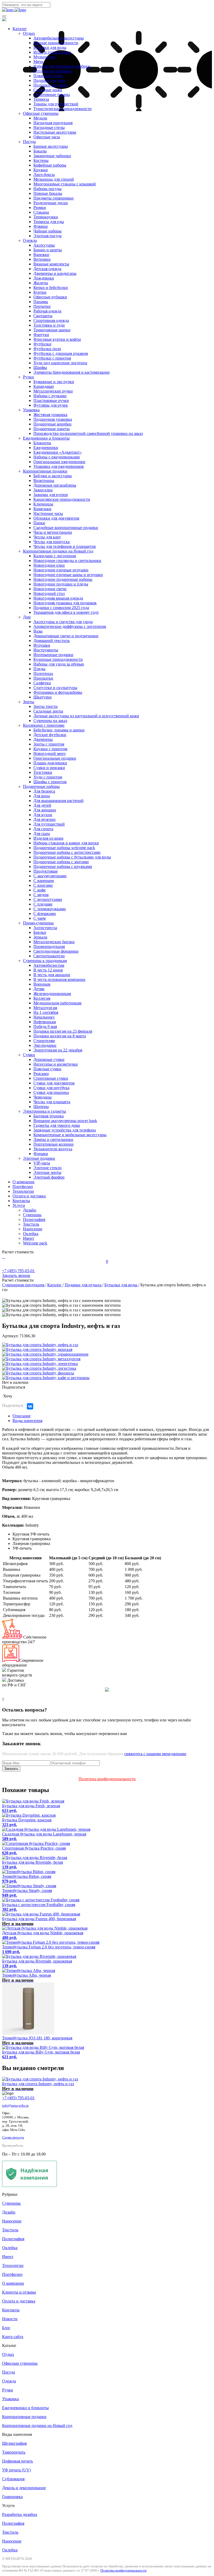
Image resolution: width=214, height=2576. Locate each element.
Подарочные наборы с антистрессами (67, 852)
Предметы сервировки (53, 198)
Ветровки (42, 259)
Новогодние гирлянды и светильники (67, 561)
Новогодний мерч (49, 754)
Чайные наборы (47, 231)
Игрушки (42, 645)
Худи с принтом (48, 777)
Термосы (41, 99)
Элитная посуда (47, 236)
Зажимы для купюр (51, 495)
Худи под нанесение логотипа (60, 363)
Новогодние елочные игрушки (61, 570)
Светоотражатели (49, 956)
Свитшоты (43, 316)
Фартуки (41, 335)
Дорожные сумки (49, 1059)
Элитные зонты (47, 1172)
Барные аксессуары (51, 146)
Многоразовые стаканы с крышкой (65, 184)
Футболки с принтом (52, 358)
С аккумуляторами (50, 876)
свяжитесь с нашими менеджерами (155, 1754)
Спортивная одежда (51, 320)
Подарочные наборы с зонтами (61, 862)
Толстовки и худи (49, 325)
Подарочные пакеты (52, 429)
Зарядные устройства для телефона (65, 1130)
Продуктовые (46, 871)
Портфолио (23, 1187)
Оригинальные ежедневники (59, 462)
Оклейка (31, 1234)
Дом (27, 617)
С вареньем (44, 881)
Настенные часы (48, 513)
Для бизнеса (44, 791)
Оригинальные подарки (55, 758)
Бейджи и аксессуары (53, 476)
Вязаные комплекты (51, 264)
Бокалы (40, 151)
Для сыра (42, 834)
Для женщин (45, 810)
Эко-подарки (45, 1045)
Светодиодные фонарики (56, 951)
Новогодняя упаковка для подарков (65, 603)
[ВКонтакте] (30, 1406)
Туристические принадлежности (63, 109)
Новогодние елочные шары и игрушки (68, 575)
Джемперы (43, 739)
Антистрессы (45, 928)
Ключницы (43, 504)
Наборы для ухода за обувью (59, 664)
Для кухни (43, 815)
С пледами (43, 904)
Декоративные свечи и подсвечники (66, 636)
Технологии (23, 1191)
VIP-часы (42, 1163)
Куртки (40, 292)
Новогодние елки (49, 565)
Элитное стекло (47, 1168)
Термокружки (46, 217)
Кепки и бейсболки (51, 288)
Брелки (40, 932)
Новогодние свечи (50, 589)
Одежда (30, 240)
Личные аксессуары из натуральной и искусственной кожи (86, 716)
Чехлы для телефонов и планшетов (65, 546)
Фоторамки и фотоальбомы (58, 692)
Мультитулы (44, 57)
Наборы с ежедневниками (57, 457)
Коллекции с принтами (44, 725)
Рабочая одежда (47, 311)
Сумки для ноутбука (51, 1088)
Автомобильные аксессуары (59, 38)
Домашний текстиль (52, 641)
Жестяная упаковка (50, 415)
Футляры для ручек (51, 405)
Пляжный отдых (48, 76)
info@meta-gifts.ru (15, 2105)
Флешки (41, 1154)
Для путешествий (49, 824)
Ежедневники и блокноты (46, 438)
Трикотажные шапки (52, 330)
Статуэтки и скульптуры (55, 688)
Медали (40, 118)
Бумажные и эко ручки (54, 382)
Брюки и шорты (48, 250)
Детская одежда (47, 269)
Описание (22, 1416)
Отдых (29, 33)
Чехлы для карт (47, 537)
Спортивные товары (52, 95)
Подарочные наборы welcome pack (64, 848)
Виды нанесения (27, 1421)
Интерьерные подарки (53, 655)
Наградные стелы (49, 127)
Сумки (29, 1055)
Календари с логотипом (55, 556)
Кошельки (42, 509)
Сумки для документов (54, 1083)
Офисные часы (47, 137)
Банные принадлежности (56, 43)
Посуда (29, 142)
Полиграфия (34, 1219)
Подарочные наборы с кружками (63, 866)
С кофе (40, 890)
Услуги (19, 1205)
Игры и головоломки (52, 52)
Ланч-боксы (44, 175)
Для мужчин (44, 819)
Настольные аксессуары (55, 132)
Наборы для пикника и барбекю (62, 66)
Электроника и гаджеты (44, 1111)
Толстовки (43, 772)
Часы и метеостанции (53, 532)
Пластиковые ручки (51, 400)
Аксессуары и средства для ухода (63, 622)
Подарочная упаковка (53, 419)
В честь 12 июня (48, 970)
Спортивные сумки (51, 1078)
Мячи (38, 62)
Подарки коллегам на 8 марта (60, 1036)
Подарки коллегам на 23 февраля (63, 1031)
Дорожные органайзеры (55, 485)
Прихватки (43, 678)
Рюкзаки (41, 1074)
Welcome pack (35, 1243)
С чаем (40, 918)
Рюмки (40, 207)
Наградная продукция (53, 123)
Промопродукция (49, 946)
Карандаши (44, 386)
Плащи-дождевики (50, 763)
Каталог (20, 29)
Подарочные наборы (41, 786)
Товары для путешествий (56, 104)
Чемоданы (43, 1097)
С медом (41, 895)
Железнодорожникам (52, 994)
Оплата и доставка (29, 1196)
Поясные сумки (47, 1069)
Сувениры (32, 1215)
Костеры (41, 160)
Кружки (41, 170)
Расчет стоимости (18, 1252)
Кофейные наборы (50, 165)
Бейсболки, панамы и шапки (59, 730)
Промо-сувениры (38, 923)
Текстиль (31, 1224)
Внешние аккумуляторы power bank (65, 1121)
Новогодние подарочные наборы (63, 579)
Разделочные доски (51, 203)
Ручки (28, 377)
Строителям (44, 1041)
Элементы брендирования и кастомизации (72, 372)
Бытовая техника (49, 1116)
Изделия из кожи (48, 838)
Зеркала (40, 937)
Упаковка (31, 410)
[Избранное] (5, 1257)
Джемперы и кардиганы (55, 273)
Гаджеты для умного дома (57, 1125)
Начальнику (44, 1017)
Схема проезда (13, 2137)
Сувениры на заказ (50, 721)
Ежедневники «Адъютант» (58, 452)
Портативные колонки (53, 1144)
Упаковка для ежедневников (59, 466)
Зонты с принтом (49, 744)
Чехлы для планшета (52, 1102)
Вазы (38, 631)
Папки (39, 523)
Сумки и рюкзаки (49, 768)
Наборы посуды (47, 189)
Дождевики (44, 278)
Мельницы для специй (54, 179)
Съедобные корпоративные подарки (66, 528)
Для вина (42, 796)
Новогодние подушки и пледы (61, 584)
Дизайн (30, 1210)
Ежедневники (46, 448)
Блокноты (42, 443)
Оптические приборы (53, 71)
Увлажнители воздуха (53, 1149)
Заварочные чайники (52, 156)
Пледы (39, 669)
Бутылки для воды (50, 47)
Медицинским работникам (57, 1003)
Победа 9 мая (45, 1027)
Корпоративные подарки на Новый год (58, 551)
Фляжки (41, 226)
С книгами (43, 885)
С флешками (45, 914)
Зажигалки (43, 490)
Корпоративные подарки (45, 471)
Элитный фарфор (49, 1177)
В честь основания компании (59, 979)
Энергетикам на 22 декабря (58, 1050)
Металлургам (45, 1008)
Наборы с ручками (50, 396)
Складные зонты (48, 711)
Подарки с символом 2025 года (61, 608)
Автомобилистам (49, 965)
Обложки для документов (56, 518)
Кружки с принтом (50, 749)
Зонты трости (46, 706)
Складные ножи (48, 90)
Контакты (21, 1201)
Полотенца (43, 673)
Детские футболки (50, 735)
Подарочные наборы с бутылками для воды (72, 857)
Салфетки (42, 683)
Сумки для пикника (51, 1092)
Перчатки (42, 306)
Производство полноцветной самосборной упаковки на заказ (88, 433)
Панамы (41, 302)
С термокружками (50, 909)
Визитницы (44, 480)
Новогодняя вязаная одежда (58, 598)
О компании (23, 1182)
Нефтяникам (45, 1022)
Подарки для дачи (49, 80)
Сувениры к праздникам (45, 961)
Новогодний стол (49, 593)
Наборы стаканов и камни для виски (66, 843)
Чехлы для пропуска (52, 542)
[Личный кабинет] (3, 1257)
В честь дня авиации (52, 975)
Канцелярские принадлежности (62, 499)
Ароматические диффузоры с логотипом (70, 626)
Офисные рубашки (50, 297)
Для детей (42, 805)
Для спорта (43, 829)
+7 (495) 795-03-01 (18, 2098)
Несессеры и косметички (56, 1064)
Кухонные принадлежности (58, 659)
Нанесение (33, 1229)
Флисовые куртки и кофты (57, 339)
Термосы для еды (49, 222)
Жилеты (41, 283)
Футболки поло (47, 349)
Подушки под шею (50, 85)
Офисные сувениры (41, 113)
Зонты (29, 702)
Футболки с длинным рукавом (61, 353)
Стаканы (41, 212)
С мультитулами (48, 899)
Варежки (41, 255)
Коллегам (42, 998)
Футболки (42, 344)
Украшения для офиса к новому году (66, 612)
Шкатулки (43, 697)
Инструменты (46, 650)
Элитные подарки (39, 1158)
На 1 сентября (46, 1012)
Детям (39, 989)
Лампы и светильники (53, 1139)
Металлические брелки (54, 942)
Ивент (29, 1238)
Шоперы (41, 1107)
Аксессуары (44, 245)
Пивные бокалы (48, 193)
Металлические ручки (53, 391)
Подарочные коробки (52, 424)
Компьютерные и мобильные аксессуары (70, 1135)
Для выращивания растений (58, 801)
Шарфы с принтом (50, 782)
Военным (42, 984)
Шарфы (40, 368)
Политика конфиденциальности (107, 1779)
